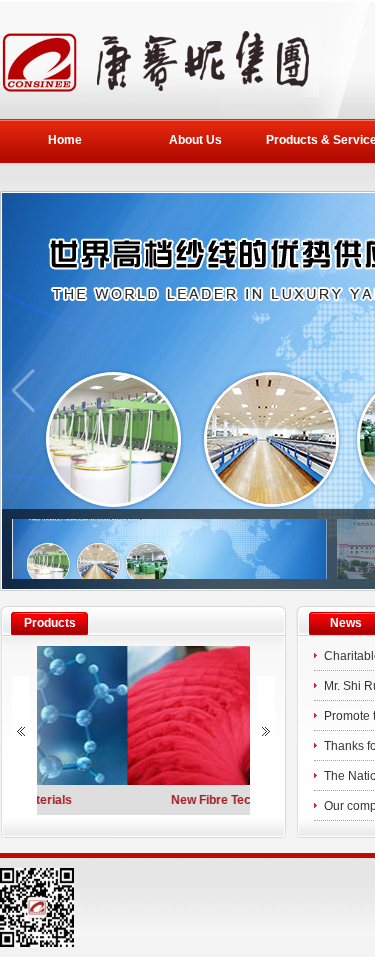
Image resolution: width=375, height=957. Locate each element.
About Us (195, 140)
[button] (23, 391)
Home (65, 140)
